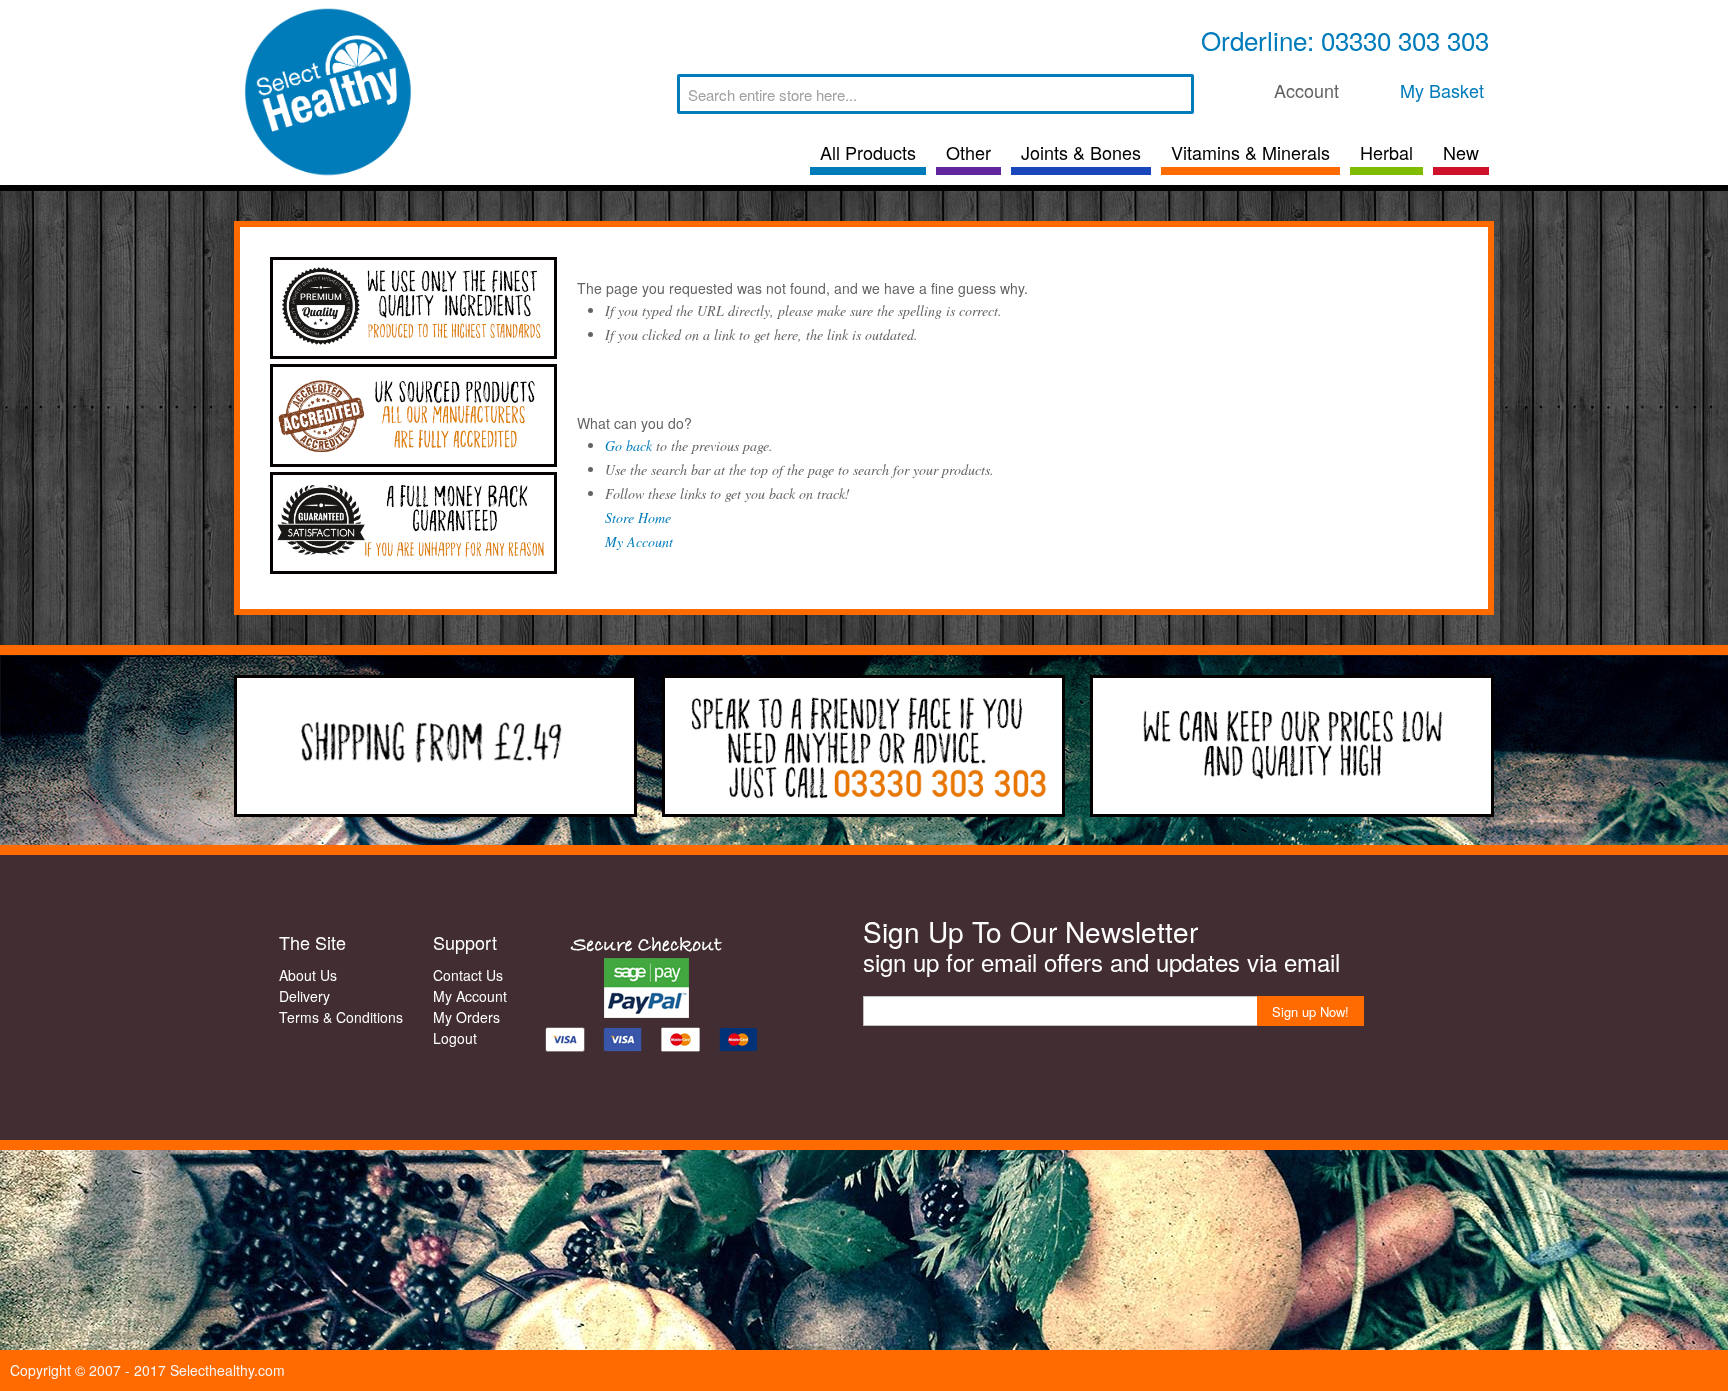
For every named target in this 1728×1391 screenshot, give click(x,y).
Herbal (1386, 152)
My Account (639, 541)
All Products (868, 152)
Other (968, 152)
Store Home (638, 517)
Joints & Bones (1081, 152)
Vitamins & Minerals (1250, 152)
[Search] (1174, 94)
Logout (455, 1038)
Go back (628, 445)
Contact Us (468, 975)
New (1461, 152)
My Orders (466, 1017)
